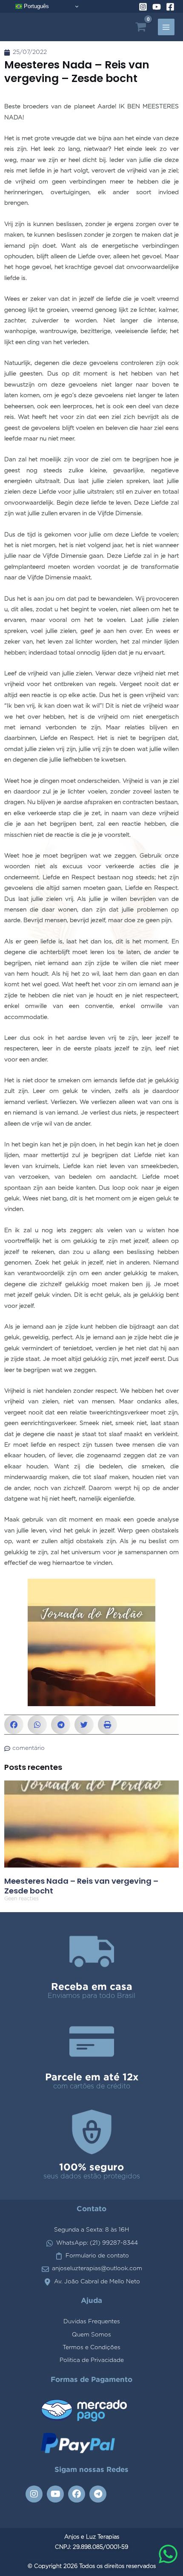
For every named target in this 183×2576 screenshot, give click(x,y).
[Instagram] (143, 7)
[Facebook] (170, 7)
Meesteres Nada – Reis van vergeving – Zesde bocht (81, 1886)
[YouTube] (157, 7)
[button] (14, 1725)
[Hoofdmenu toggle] (166, 27)
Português (36, 6)
